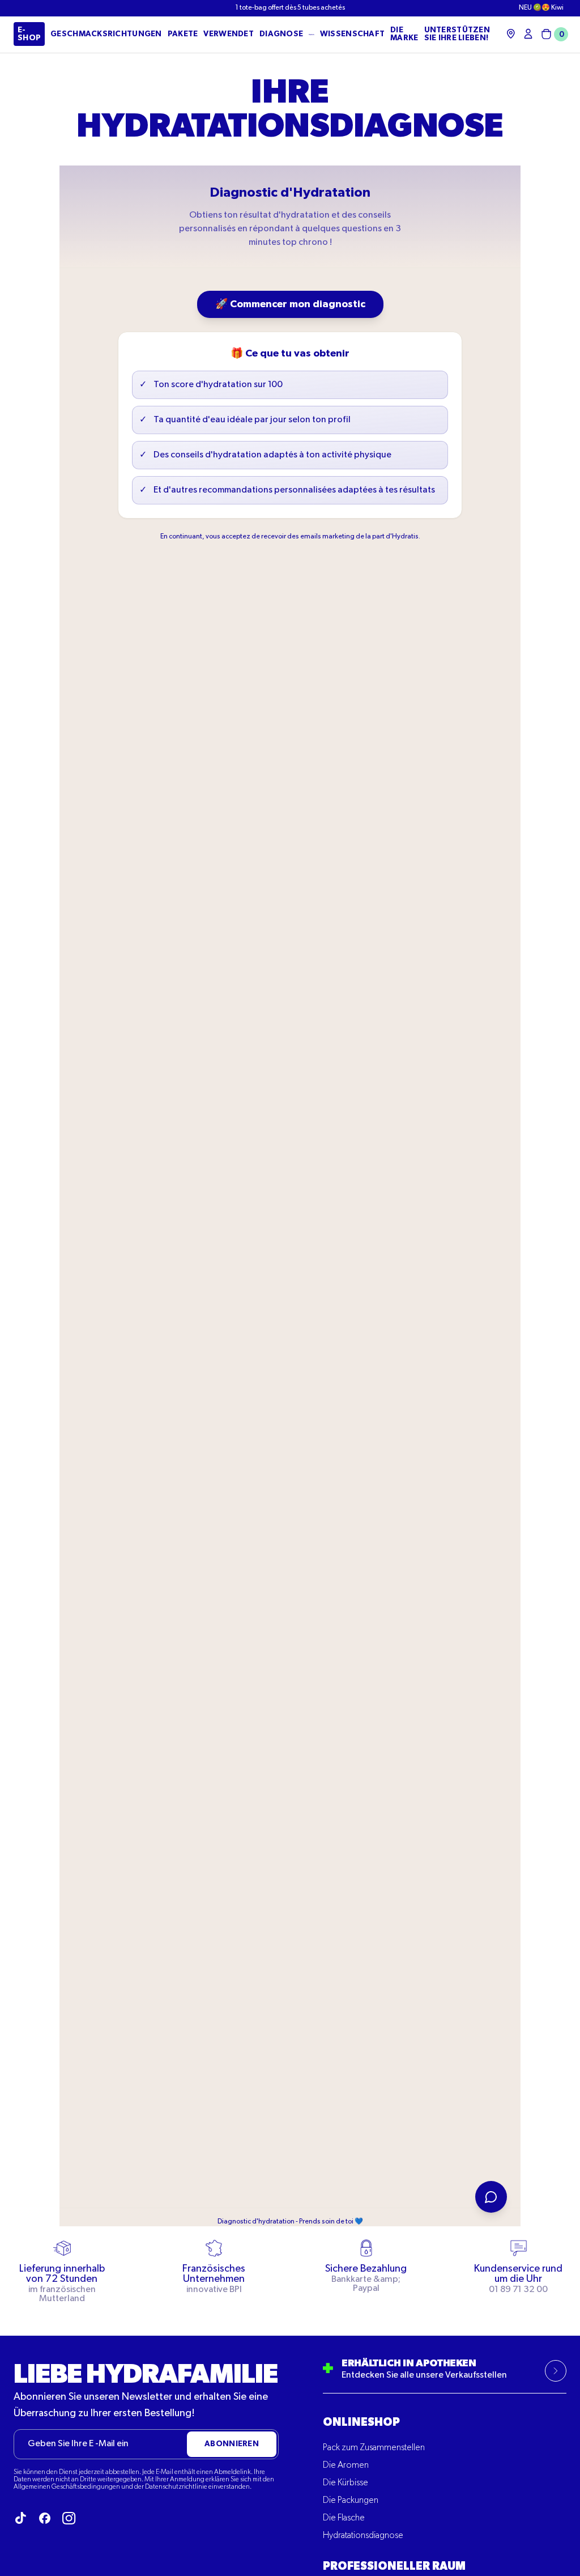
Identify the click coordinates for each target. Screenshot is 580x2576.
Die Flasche (344, 2518)
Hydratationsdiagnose (363, 2536)
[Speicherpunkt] (511, 34)
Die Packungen (351, 2501)
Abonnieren (232, 2444)
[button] (553, 34)
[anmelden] (528, 34)
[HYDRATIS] (312, 35)
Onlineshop (361, 2422)
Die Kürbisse (346, 2483)
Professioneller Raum (394, 2566)
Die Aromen (346, 2465)
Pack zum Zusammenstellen (374, 2448)
